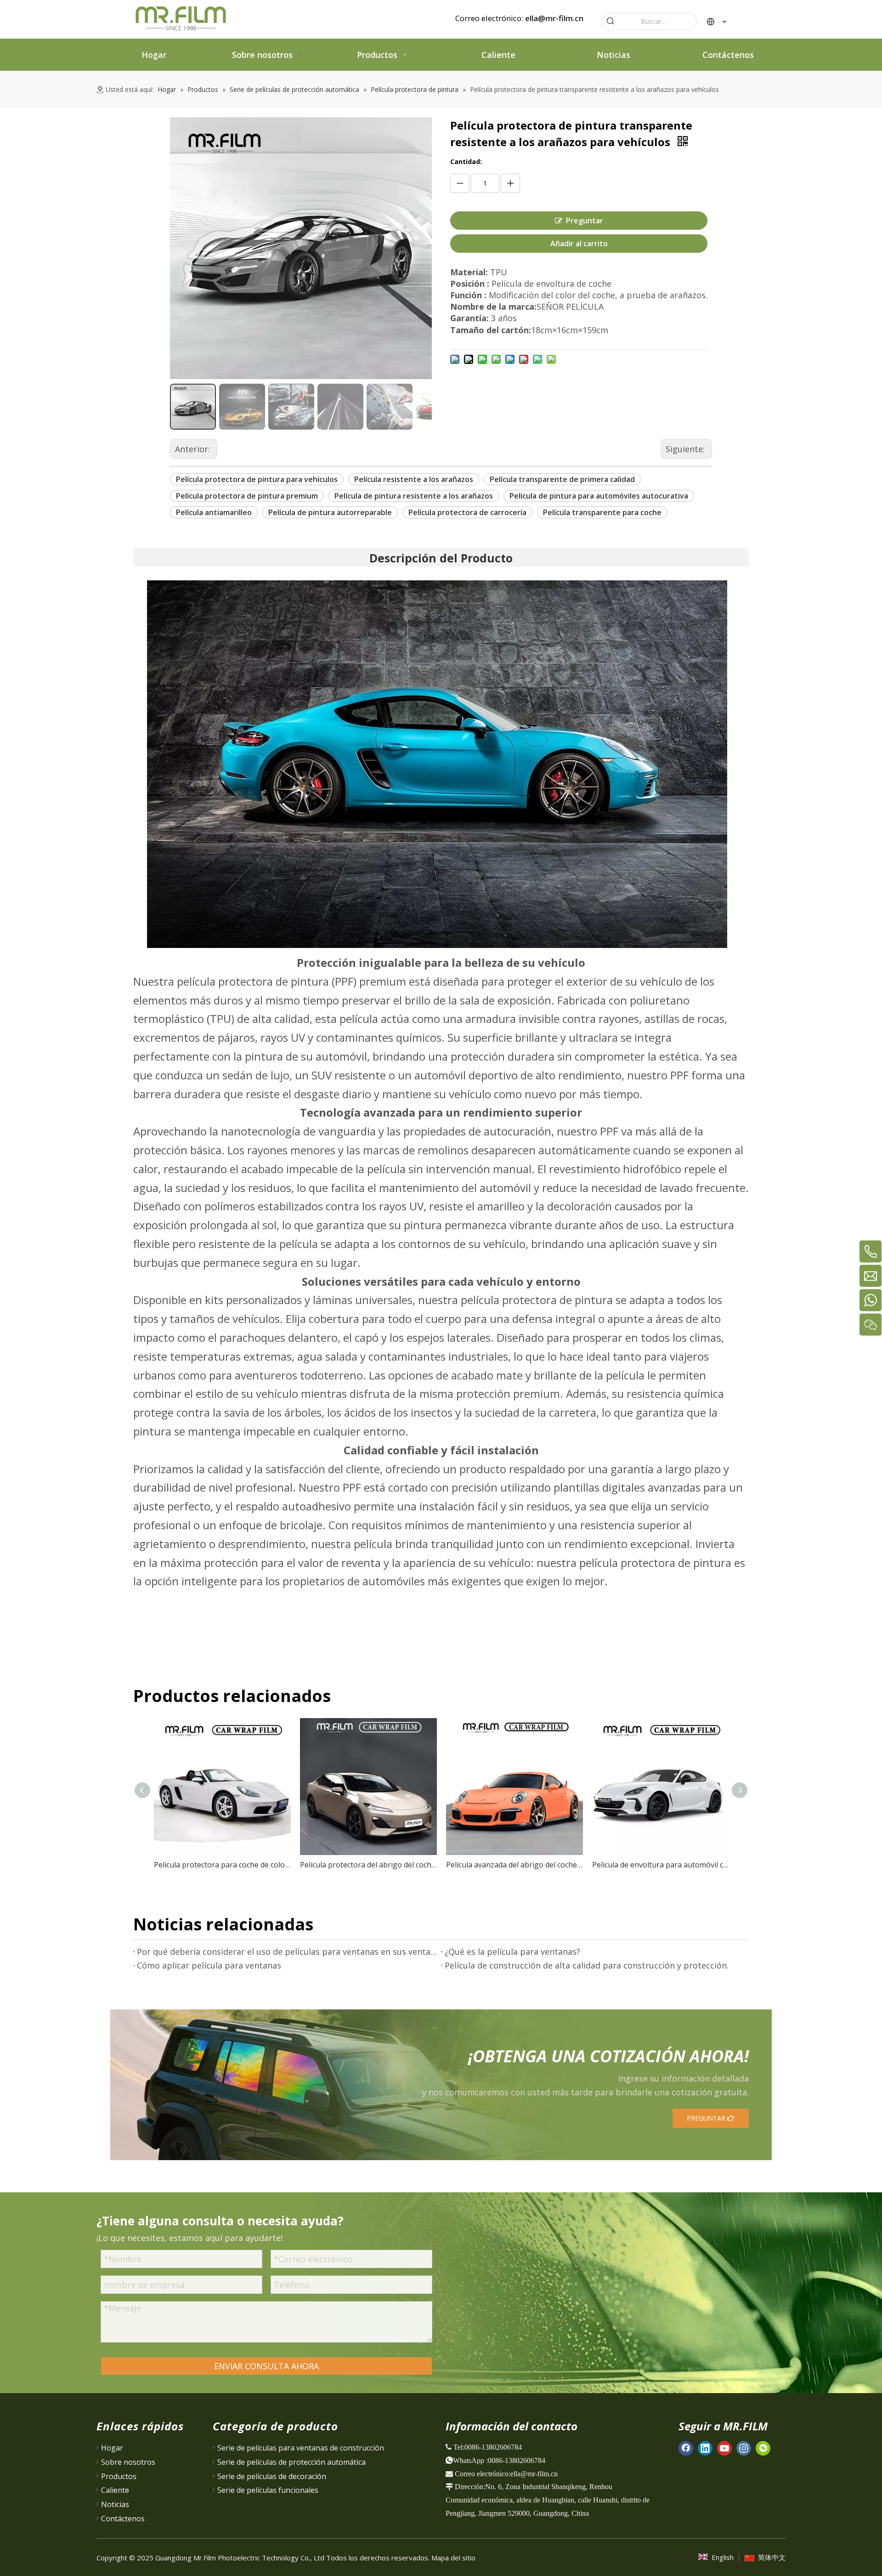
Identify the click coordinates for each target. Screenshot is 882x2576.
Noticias (115, 2504)
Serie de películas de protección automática (291, 2462)
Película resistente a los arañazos (414, 479)
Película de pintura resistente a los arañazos (414, 496)
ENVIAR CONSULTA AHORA (266, 2366)
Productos (119, 2476)
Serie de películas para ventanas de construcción (301, 2448)
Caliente (115, 2490)
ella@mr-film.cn (554, 18)
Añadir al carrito (579, 244)
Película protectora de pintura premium (247, 496)
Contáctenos (123, 2519)
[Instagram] (744, 2448)
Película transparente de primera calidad (562, 479)
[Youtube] (724, 2448)
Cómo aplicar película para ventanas (209, 1965)
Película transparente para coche (602, 512)
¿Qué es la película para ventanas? (512, 1952)
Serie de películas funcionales (268, 2490)
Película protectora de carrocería (467, 512)
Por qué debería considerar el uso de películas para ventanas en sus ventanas (287, 1952)
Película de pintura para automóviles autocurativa (599, 496)
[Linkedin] (705, 2448)
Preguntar (585, 221)
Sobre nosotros (128, 2462)
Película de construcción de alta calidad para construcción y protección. (587, 1965)
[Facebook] (686, 2448)
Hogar (112, 2448)
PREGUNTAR (707, 2118)
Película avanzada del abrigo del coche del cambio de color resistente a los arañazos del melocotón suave (514, 1865)
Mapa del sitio (453, 2558)
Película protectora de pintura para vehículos (257, 479)
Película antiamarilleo (214, 512)
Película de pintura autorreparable (330, 512)
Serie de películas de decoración (272, 2476)
